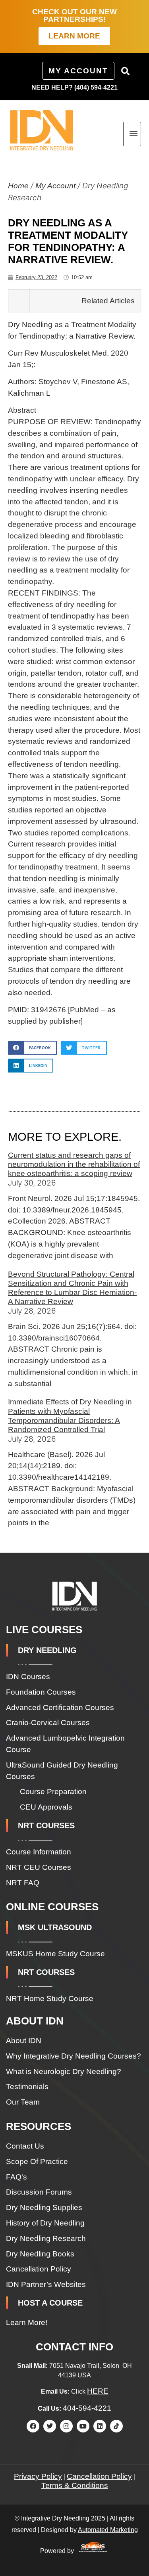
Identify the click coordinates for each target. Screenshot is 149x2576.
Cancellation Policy (99, 2476)
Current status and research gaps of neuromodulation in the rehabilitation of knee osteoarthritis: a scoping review (74, 1164)
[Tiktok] (116, 2426)
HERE (98, 2391)
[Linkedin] (100, 2426)
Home (18, 186)
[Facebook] (33, 2426)
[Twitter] (50, 2426)
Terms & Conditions (75, 2485)
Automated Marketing (108, 2530)
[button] (125, 71)
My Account (55, 186)
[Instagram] (66, 2426)
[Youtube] (83, 2426)
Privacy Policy (38, 2476)
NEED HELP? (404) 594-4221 (74, 87)
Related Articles (108, 301)
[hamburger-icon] (132, 134)
